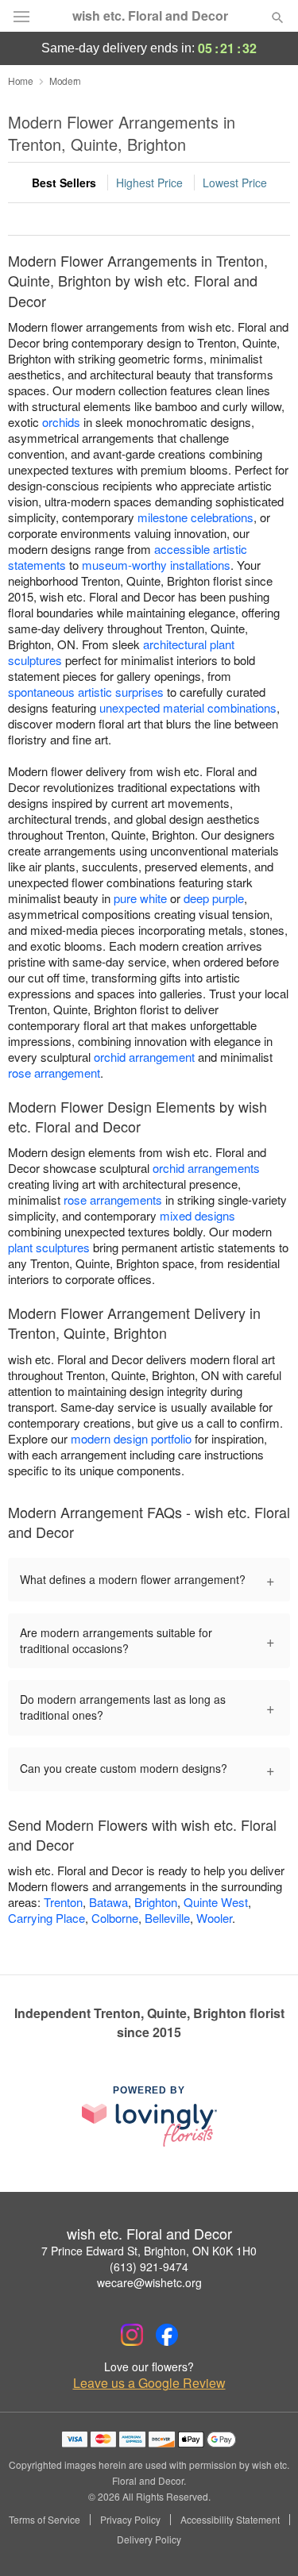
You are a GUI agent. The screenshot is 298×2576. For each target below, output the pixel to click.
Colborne (115, 1918)
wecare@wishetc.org (149, 2282)
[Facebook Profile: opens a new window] (167, 2335)
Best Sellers (64, 183)
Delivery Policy (149, 2539)
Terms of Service (45, 2520)
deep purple (214, 898)
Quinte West (216, 1902)
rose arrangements (113, 1200)
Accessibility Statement (230, 2520)
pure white (140, 898)
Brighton (156, 1902)
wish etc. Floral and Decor (150, 16)
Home (21, 81)
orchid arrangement (144, 1057)
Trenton (63, 1902)
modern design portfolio (131, 1438)
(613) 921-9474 (149, 2266)
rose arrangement (54, 1073)
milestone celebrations (195, 517)
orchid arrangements (206, 1168)
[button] (264, 2540)
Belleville (167, 1918)
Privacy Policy (130, 2520)
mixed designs (197, 1215)
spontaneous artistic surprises (86, 692)
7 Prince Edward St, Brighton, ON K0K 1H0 (149, 2251)
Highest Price (149, 183)
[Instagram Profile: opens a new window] (132, 2335)
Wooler (214, 1918)
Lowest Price (235, 183)
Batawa (108, 1902)
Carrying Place (46, 1918)
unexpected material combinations (188, 707)
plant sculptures (49, 1247)
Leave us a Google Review (149, 2383)
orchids (61, 422)
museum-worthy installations (156, 565)
